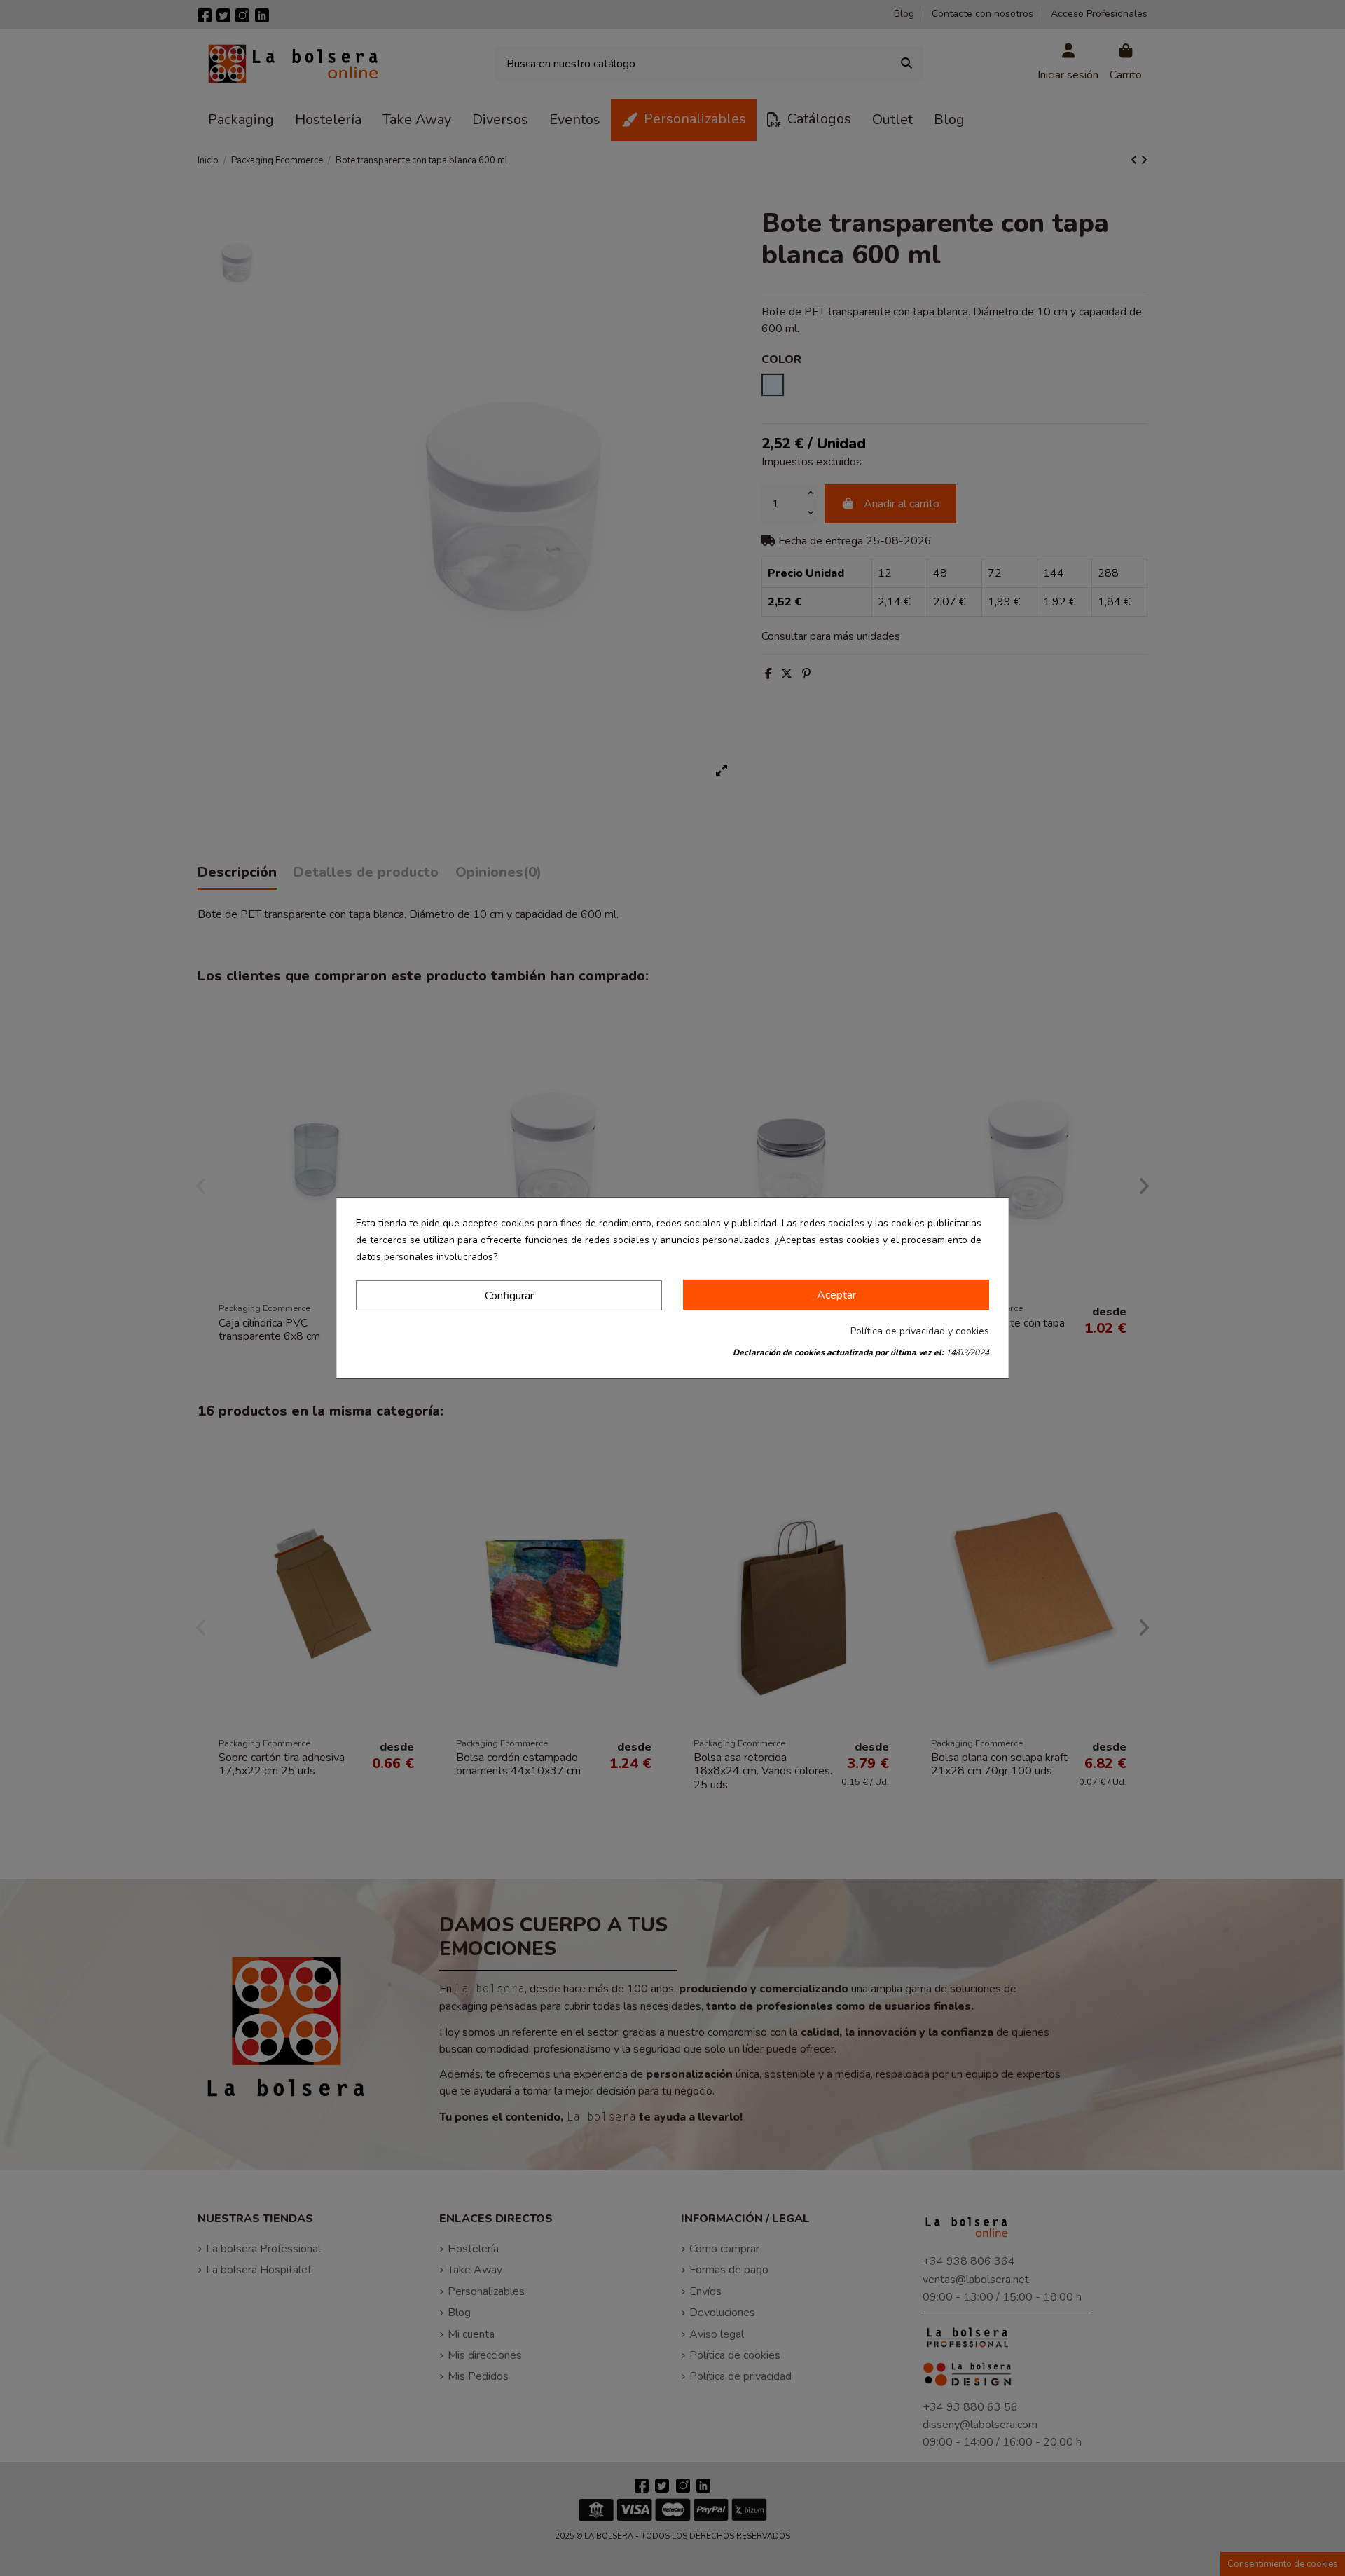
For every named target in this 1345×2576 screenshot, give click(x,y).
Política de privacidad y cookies (920, 1331)
